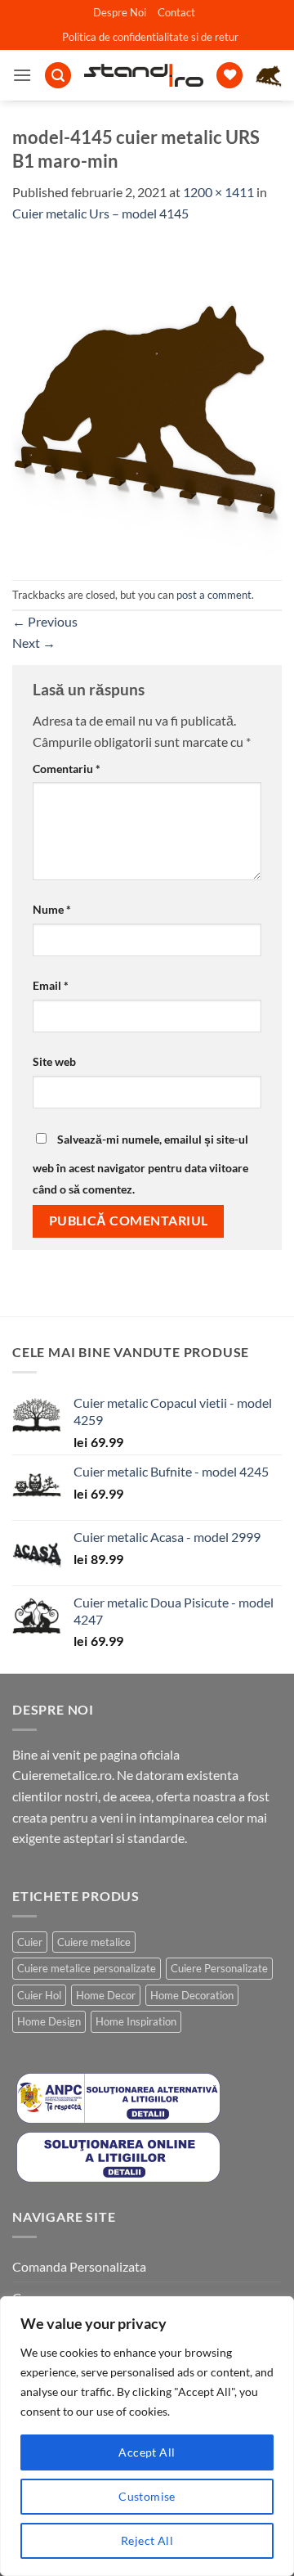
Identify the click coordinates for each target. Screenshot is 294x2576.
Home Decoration (192, 1995)
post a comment (214, 595)
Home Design (49, 2021)
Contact (176, 12)
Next (34, 643)
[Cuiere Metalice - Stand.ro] (144, 75)
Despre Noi (120, 12)
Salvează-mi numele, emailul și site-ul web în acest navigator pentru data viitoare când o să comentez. (140, 1164)
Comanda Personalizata (79, 2266)
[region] (147, 2436)
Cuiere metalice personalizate (87, 1968)
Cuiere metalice (94, 1942)
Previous (45, 621)
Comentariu (67, 769)
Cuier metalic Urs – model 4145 (100, 213)
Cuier (30, 1942)
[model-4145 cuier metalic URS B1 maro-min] (147, 400)
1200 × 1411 (218, 192)
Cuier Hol (39, 1995)
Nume (52, 909)
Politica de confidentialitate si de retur (150, 37)
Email (51, 985)
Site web (54, 1061)
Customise (147, 2496)
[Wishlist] (229, 76)
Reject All (147, 2540)
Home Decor (106, 1995)
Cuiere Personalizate (219, 1968)
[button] (22, 75)
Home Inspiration (136, 2021)
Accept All (147, 2452)
